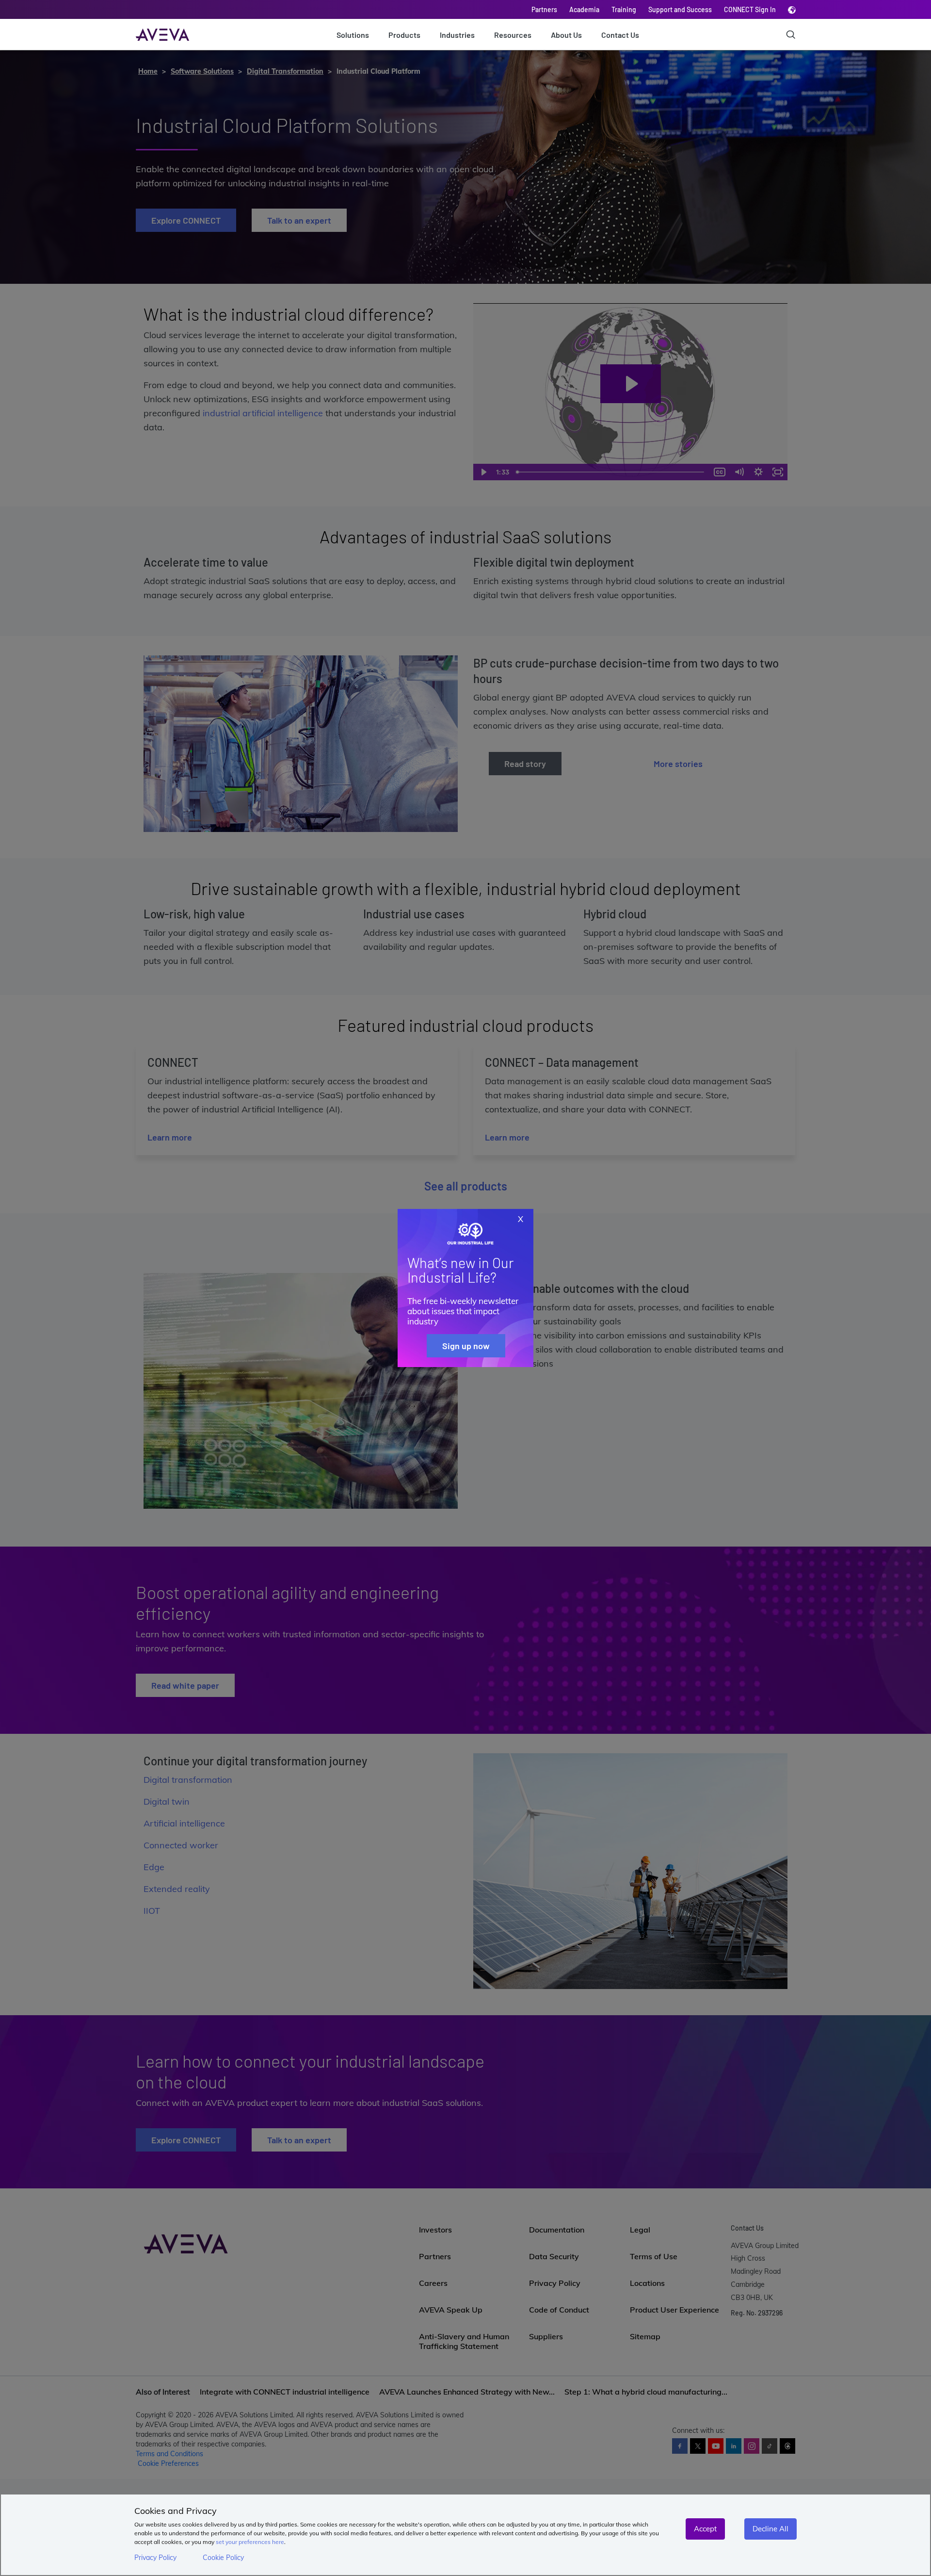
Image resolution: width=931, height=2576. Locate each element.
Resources (513, 35)
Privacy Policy (155, 2558)
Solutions (353, 35)
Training (624, 9)
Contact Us (620, 35)
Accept (705, 2529)
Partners (544, 9)
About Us (566, 35)
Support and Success (680, 9)
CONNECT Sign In (750, 9)
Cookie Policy (223, 2558)
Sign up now (466, 1346)
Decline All (770, 2529)
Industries (457, 35)
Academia (584, 9)
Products (404, 35)
